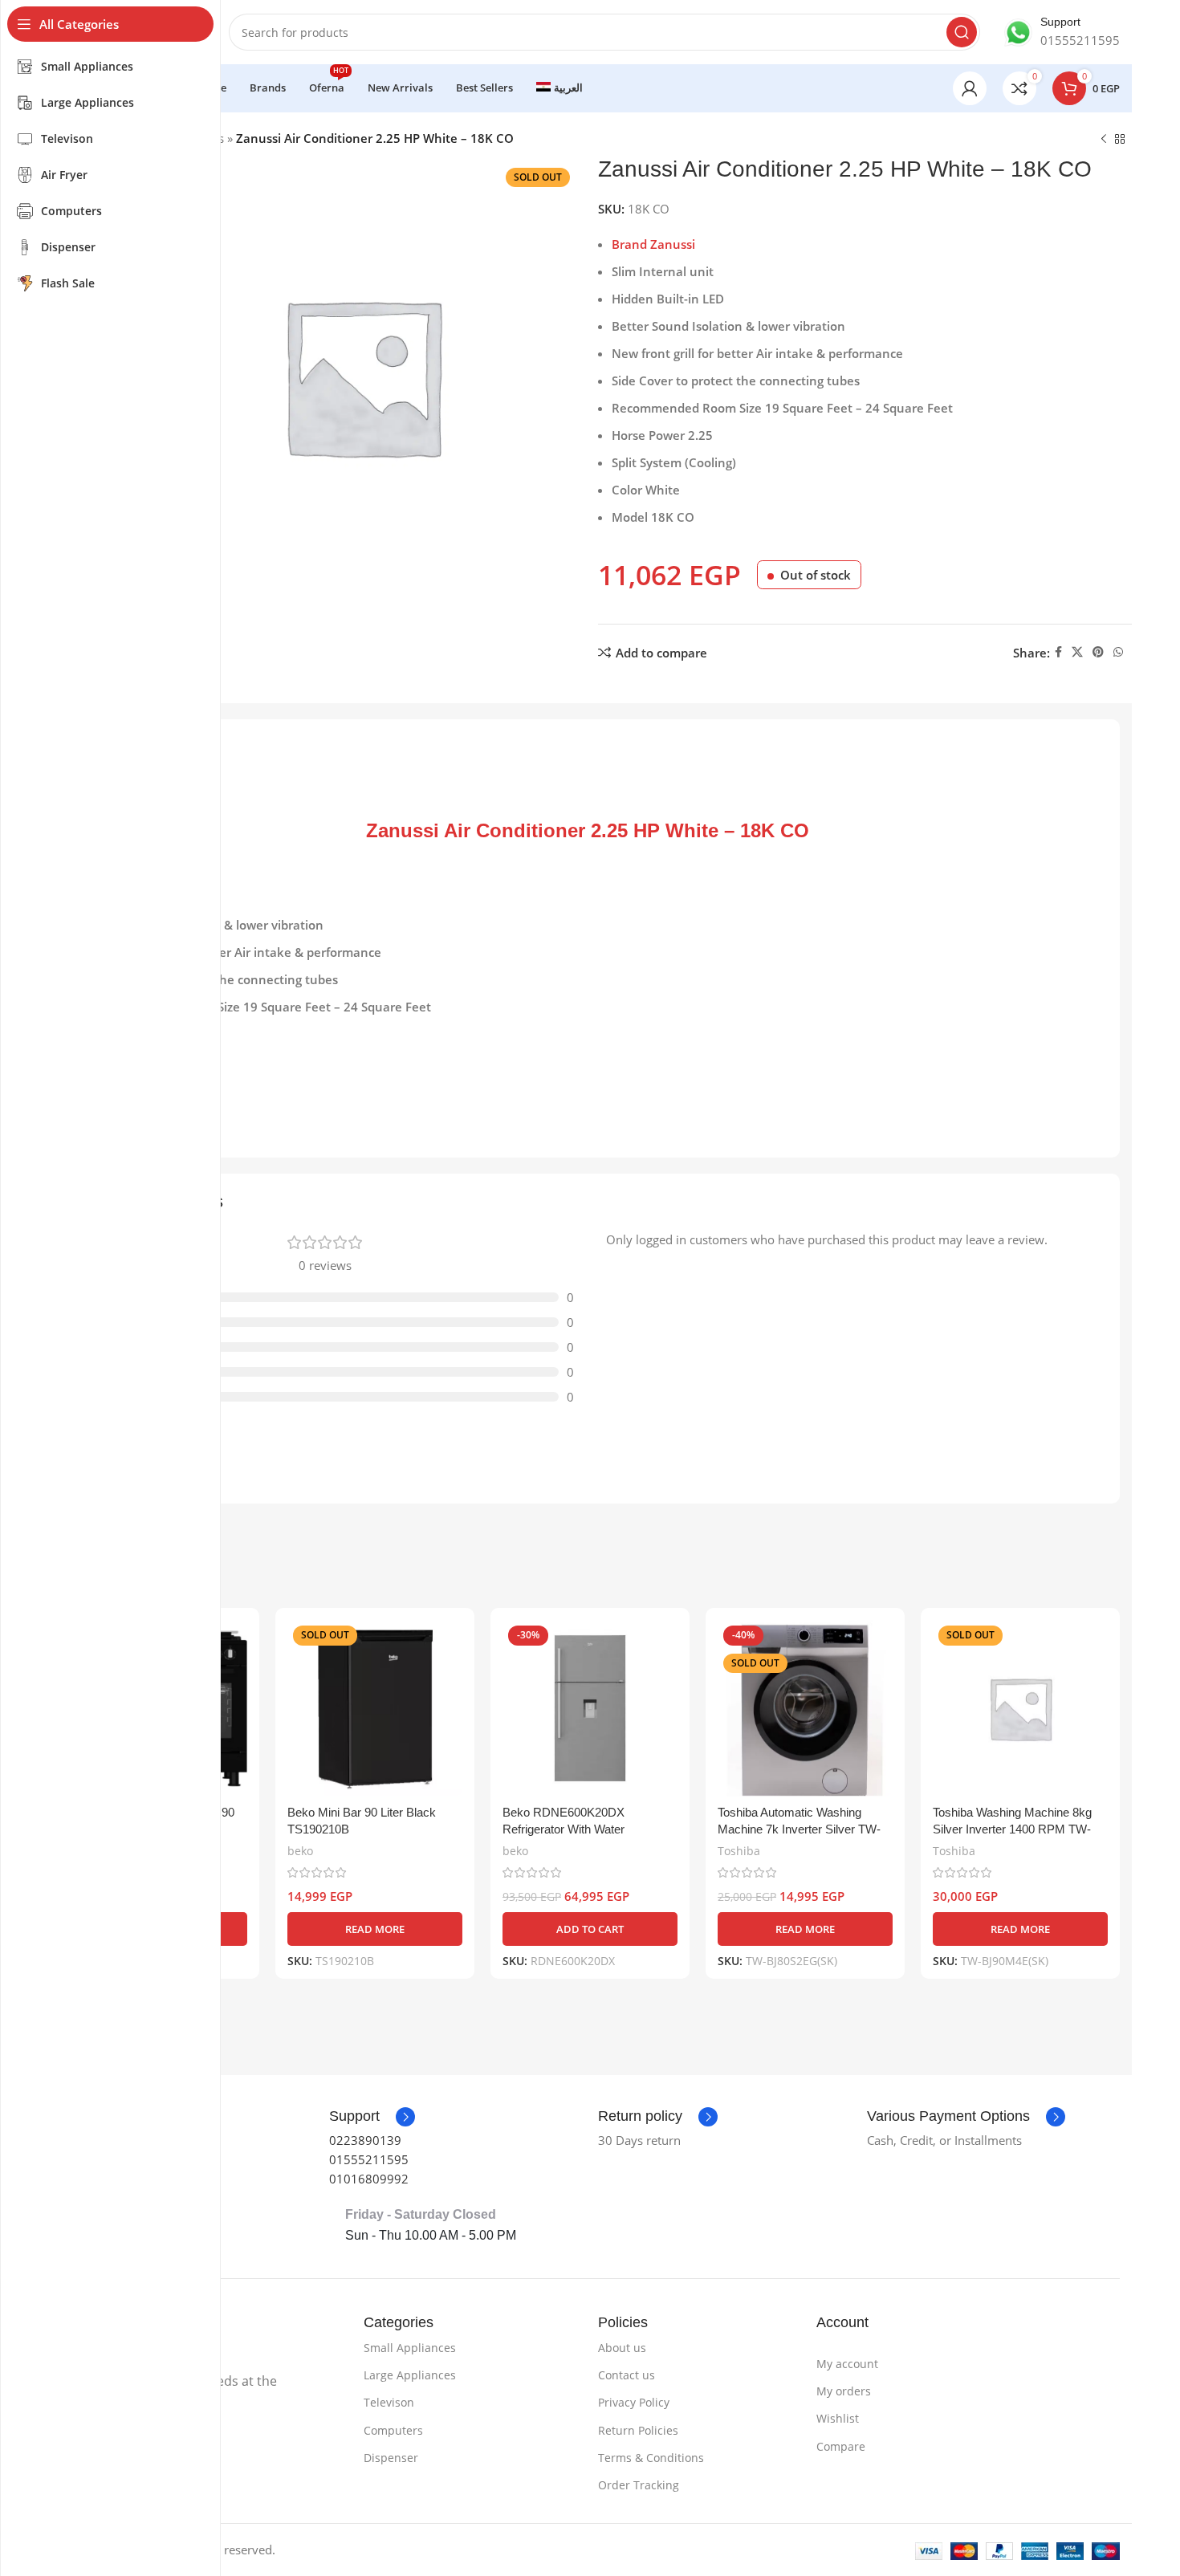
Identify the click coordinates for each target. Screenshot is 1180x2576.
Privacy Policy (634, 2402)
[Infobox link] (1062, 32)
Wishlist (838, 2418)
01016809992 (369, 2179)
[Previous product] (1104, 140)
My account (847, 2364)
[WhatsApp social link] (1118, 652)
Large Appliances (410, 2375)
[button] (590, 1929)
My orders (844, 2391)
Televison (389, 2402)
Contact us (627, 2375)
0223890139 (365, 2140)
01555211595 (369, 2159)
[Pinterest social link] (1098, 652)
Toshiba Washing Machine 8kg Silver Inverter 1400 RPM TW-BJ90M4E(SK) (1012, 1829)
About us (622, 2348)
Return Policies (638, 2430)
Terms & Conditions (651, 2458)
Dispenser (391, 2458)
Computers (393, 2430)
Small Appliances (410, 2348)
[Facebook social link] (1058, 652)
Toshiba (739, 1851)
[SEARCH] (962, 32)
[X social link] (1077, 652)
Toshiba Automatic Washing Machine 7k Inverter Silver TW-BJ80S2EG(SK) (799, 1829)
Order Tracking (639, 2485)
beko (300, 1851)
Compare (841, 2446)
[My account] (970, 88)
